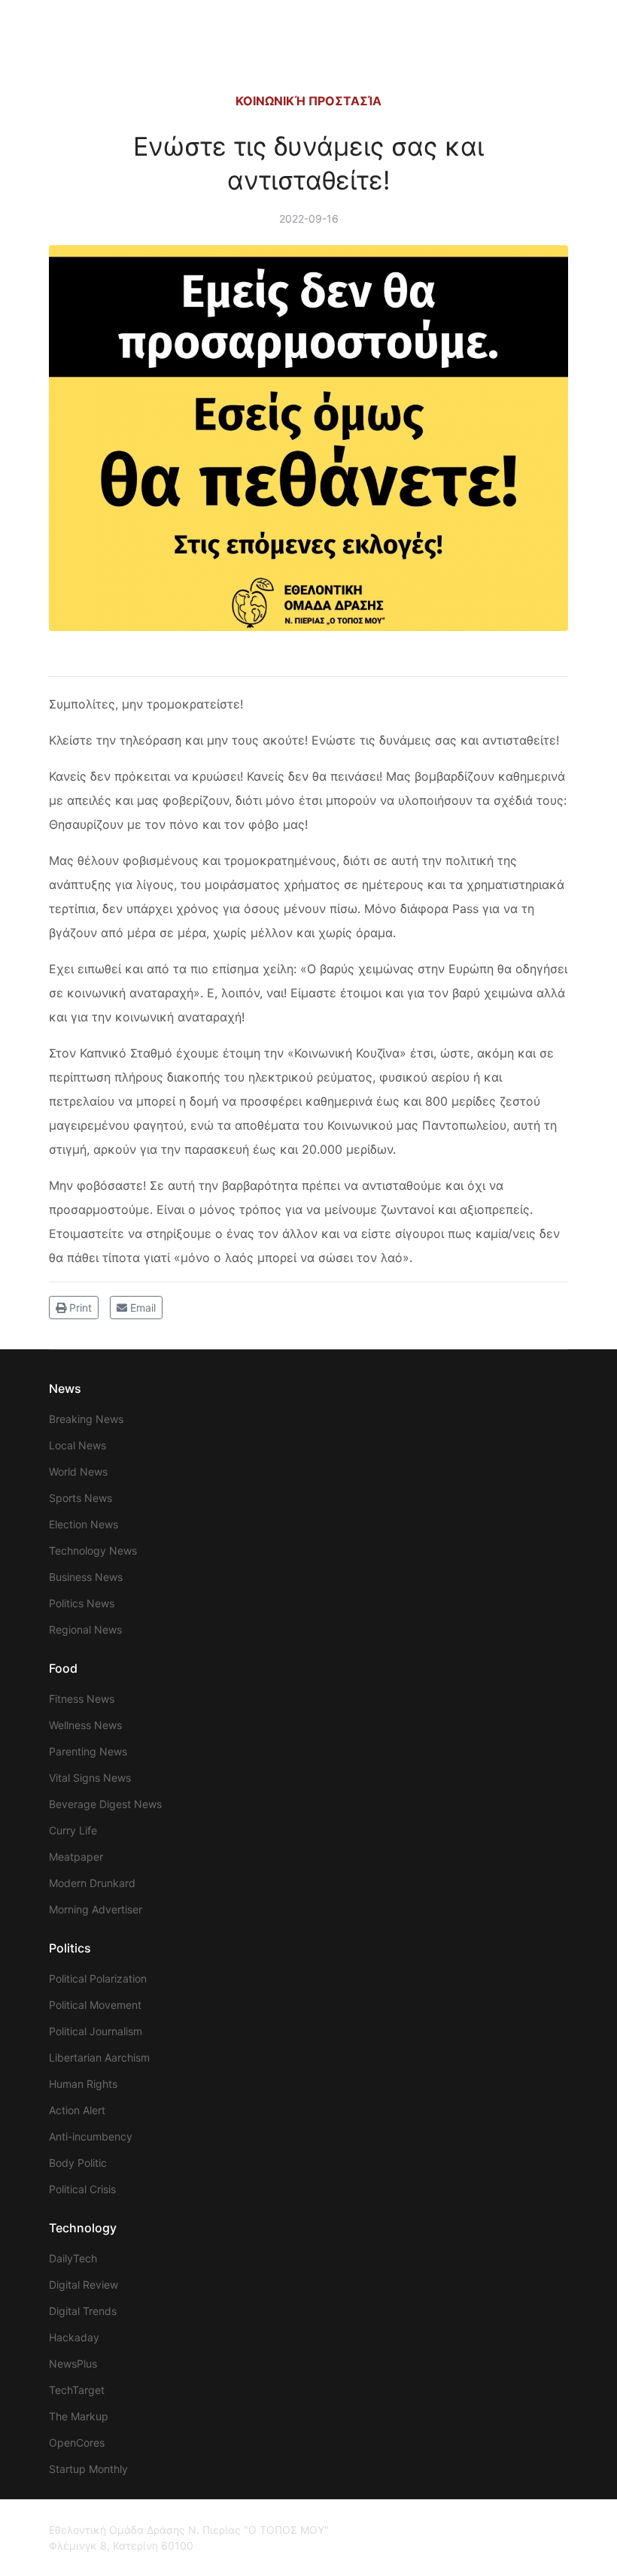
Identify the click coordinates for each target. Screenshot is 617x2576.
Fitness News (82, 1699)
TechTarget (77, 2390)
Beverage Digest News (105, 1804)
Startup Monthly (88, 2469)
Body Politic (78, 2163)
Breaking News (86, 1419)
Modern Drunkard (92, 1883)
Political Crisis (82, 2189)
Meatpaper (76, 1857)
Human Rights (83, 2084)
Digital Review (84, 2285)
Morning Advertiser (96, 1909)
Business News (86, 1577)
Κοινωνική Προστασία (308, 101)
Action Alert (77, 2110)
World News (78, 1472)
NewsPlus (73, 2364)
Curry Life (73, 1830)
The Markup (79, 2416)
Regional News (85, 1629)
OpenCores (77, 2442)
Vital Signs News (90, 1778)
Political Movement (95, 2005)
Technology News (93, 1550)
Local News (78, 1445)
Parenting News (88, 1751)
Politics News (82, 1603)
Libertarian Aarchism (99, 2057)
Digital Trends (83, 2311)
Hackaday (74, 2337)
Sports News (81, 1498)
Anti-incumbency (91, 2136)
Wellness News (85, 1725)
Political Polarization (98, 1978)
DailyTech (73, 2258)
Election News (84, 1524)
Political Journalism (96, 2031)
